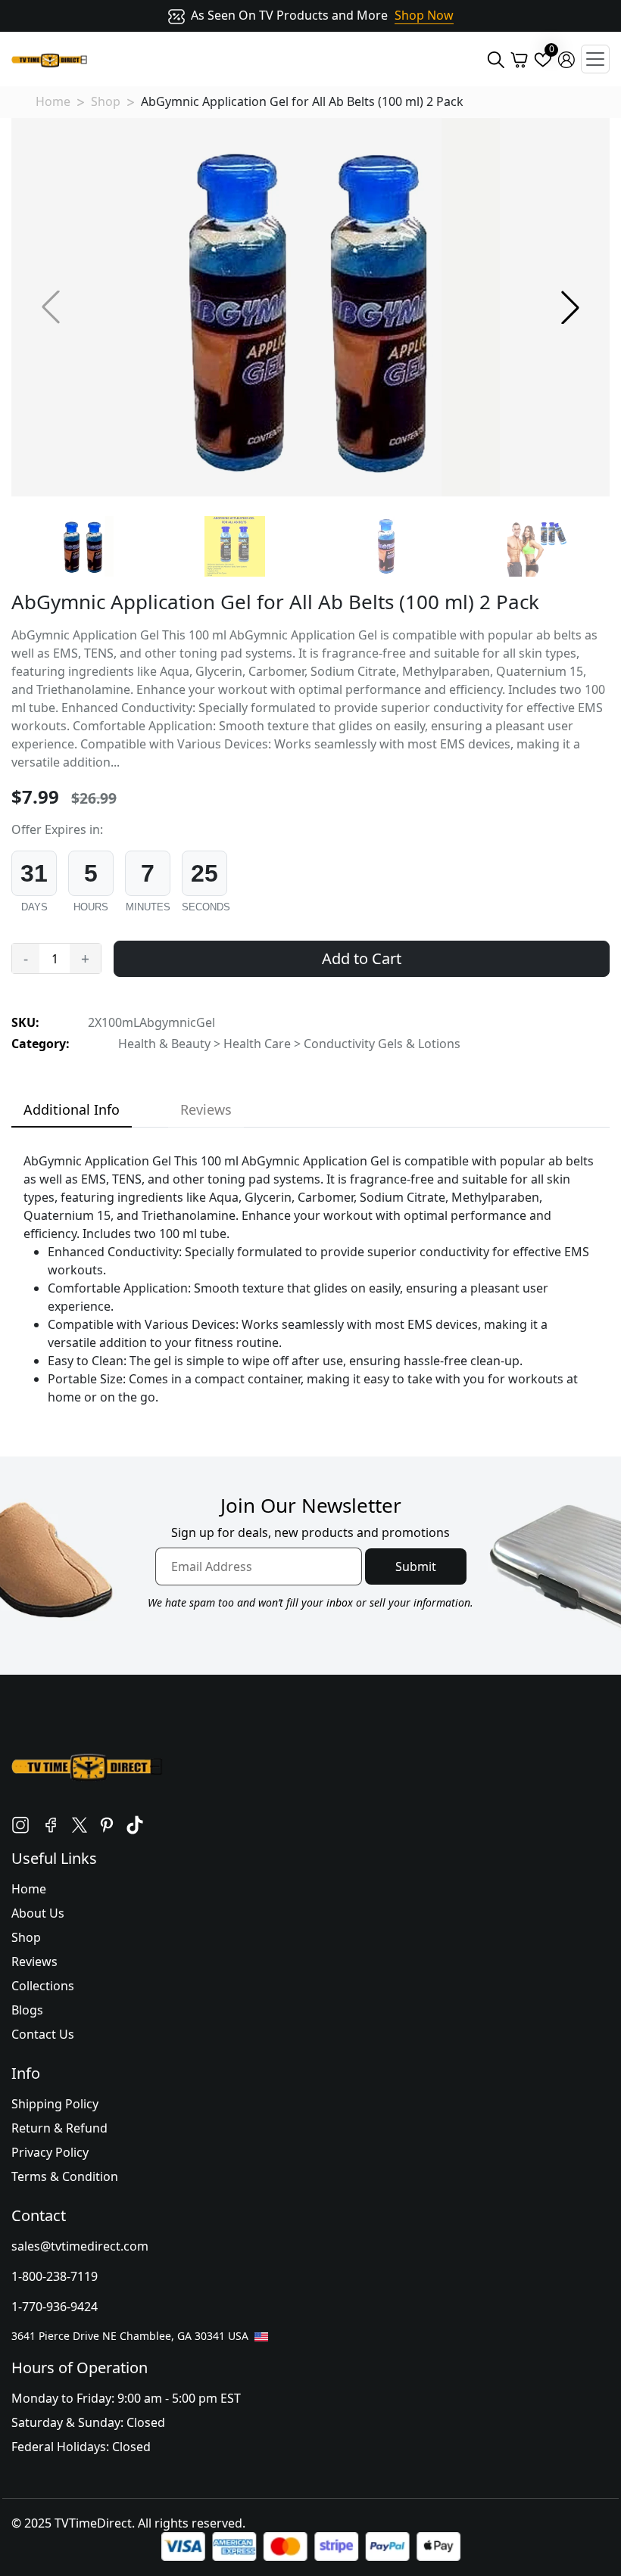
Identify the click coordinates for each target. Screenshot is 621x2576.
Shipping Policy (55, 2104)
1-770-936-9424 (55, 2307)
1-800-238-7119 (55, 2276)
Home (53, 101)
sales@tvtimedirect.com (80, 2246)
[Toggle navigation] (595, 59)
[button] (570, 307)
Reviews (34, 1962)
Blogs (27, 2010)
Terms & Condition (65, 2176)
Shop (106, 101)
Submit (416, 1566)
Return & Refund (59, 2128)
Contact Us (43, 2034)
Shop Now (424, 15)
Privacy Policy (50, 2152)
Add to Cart (362, 958)
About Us (38, 1913)
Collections (43, 1986)
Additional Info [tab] (72, 1109)
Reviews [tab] (206, 1109)
